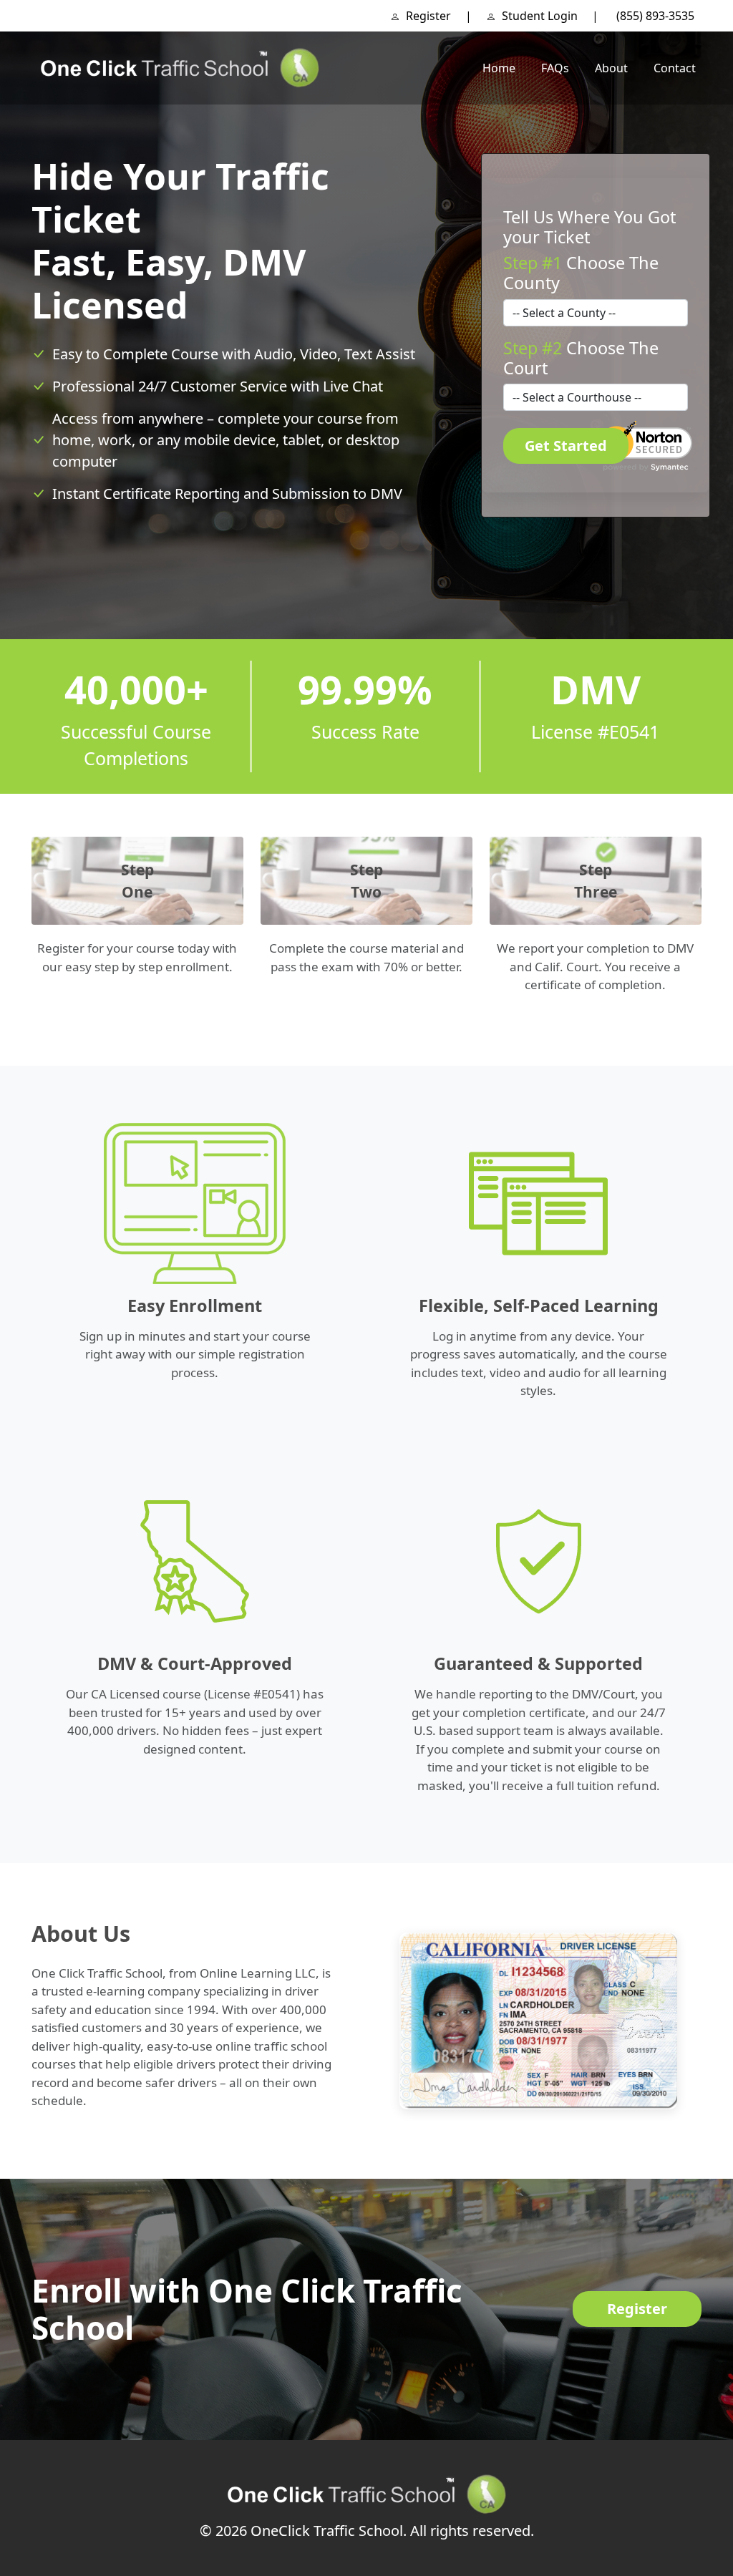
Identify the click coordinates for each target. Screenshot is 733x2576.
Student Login (538, 16)
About (611, 68)
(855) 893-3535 (655, 16)
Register (427, 16)
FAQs (555, 68)
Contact (675, 68)
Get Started (566, 446)
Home (499, 68)
